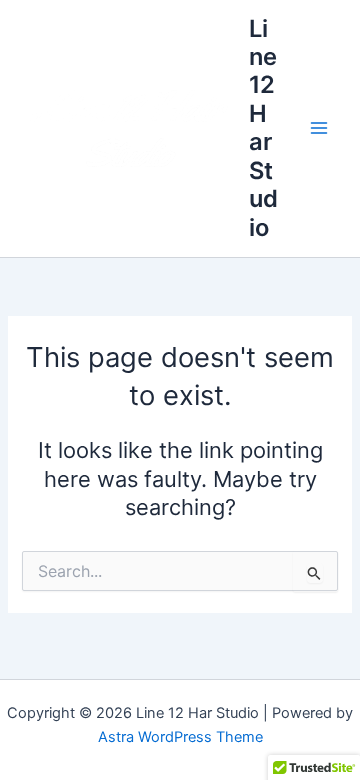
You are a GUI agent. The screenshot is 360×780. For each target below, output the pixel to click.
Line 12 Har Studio (263, 128)
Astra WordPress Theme (180, 737)
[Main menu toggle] (319, 128)
